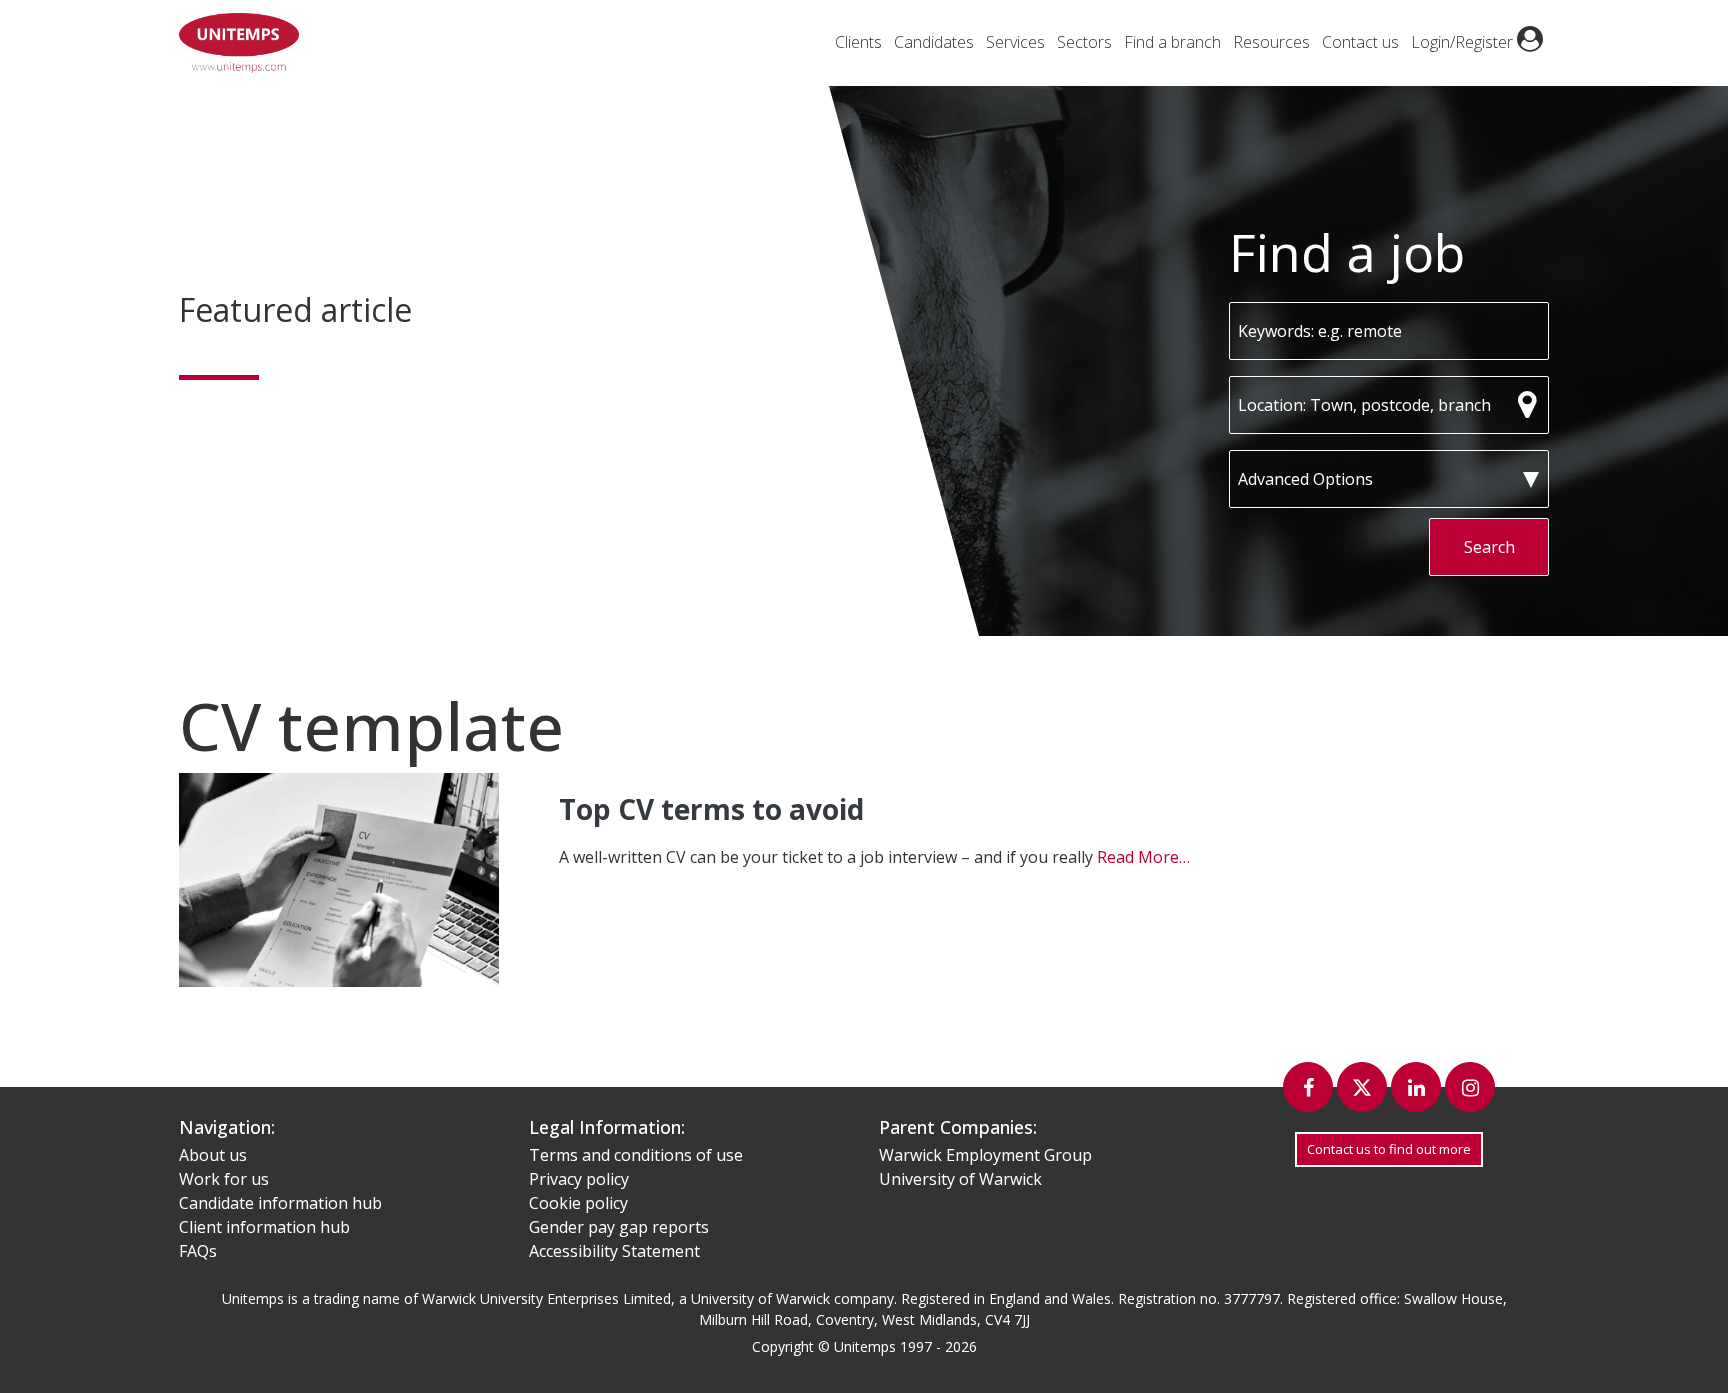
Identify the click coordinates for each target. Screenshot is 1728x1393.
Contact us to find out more (1389, 1149)
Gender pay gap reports (619, 1227)
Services (1015, 42)
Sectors (1084, 42)
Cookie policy (578, 1203)
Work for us (224, 1179)
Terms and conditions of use (636, 1155)
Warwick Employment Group (985, 1155)
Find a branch (1172, 42)
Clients (858, 42)
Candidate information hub (280, 1203)
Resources (1271, 42)
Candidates (934, 42)
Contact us (1360, 42)
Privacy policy (579, 1179)
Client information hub (264, 1227)
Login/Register (1464, 42)
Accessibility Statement (614, 1251)
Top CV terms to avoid (711, 809)
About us (213, 1155)
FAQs (198, 1251)
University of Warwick (960, 1179)
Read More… (1143, 857)
